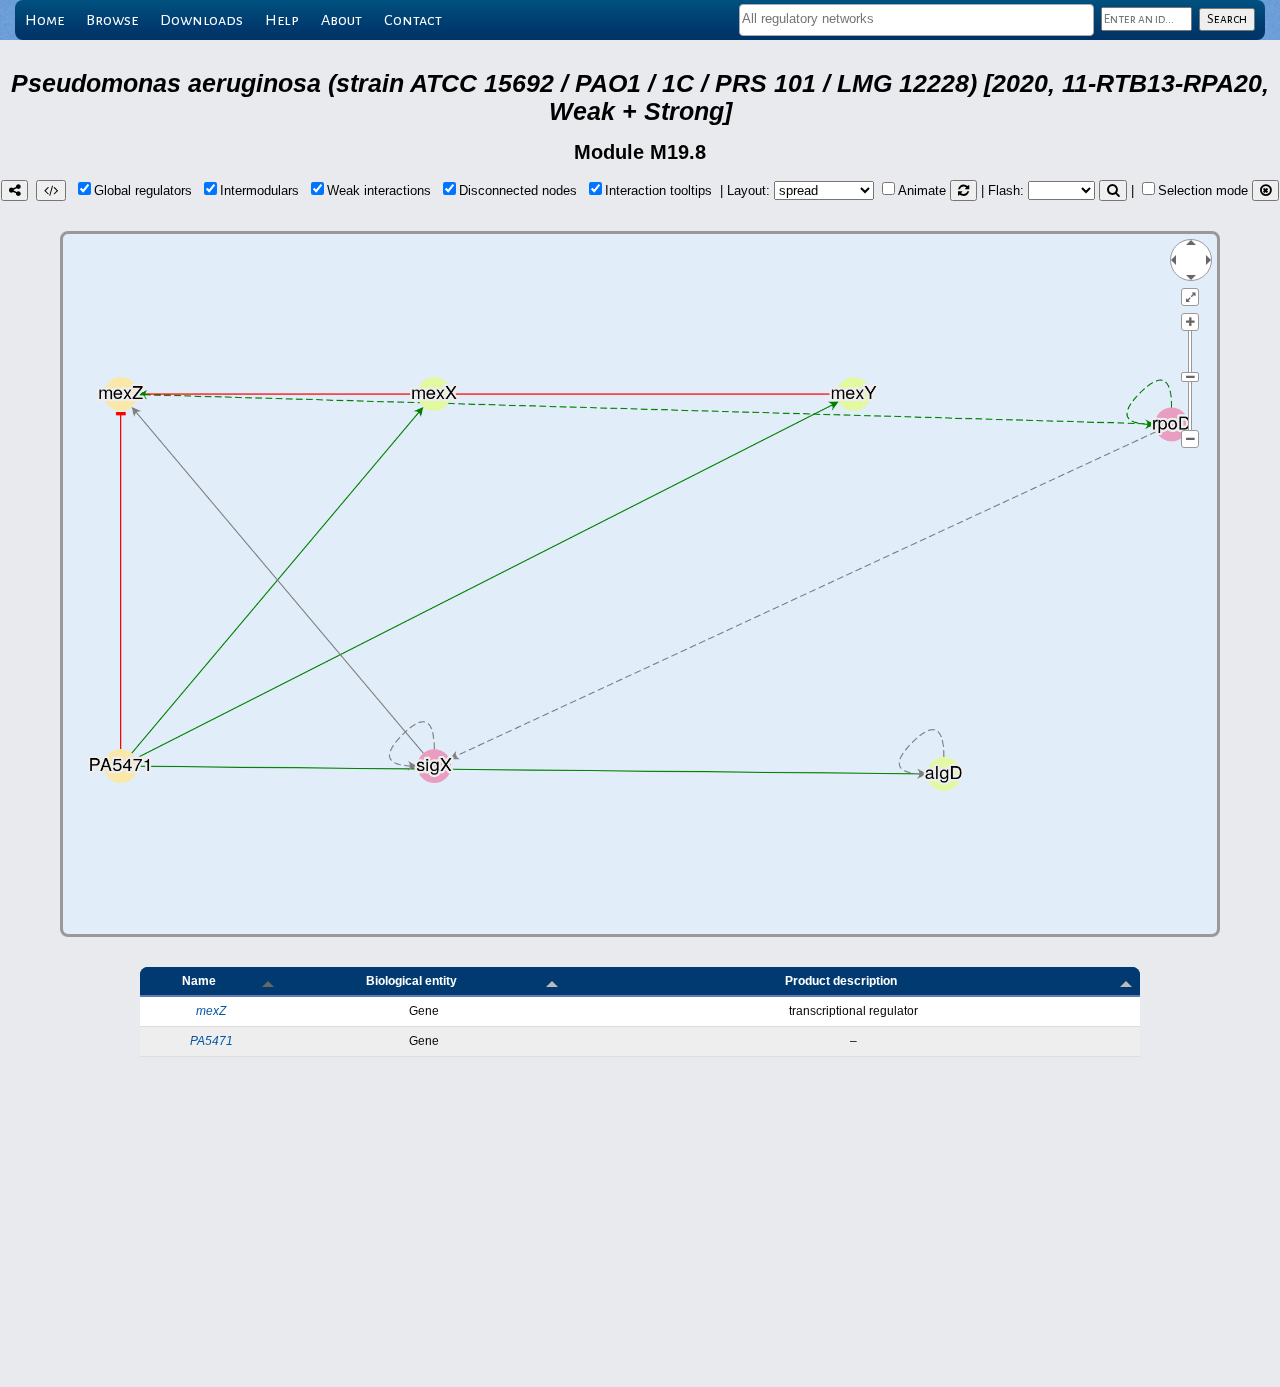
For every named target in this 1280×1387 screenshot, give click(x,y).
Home (44, 20)
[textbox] (916, 18)
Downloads (201, 20)
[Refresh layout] (963, 190)
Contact (413, 20)
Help (282, 20)
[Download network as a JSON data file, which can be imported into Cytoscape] (51, 190)
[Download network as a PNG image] (14, 190)
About (341, 20)
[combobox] (916, 20)
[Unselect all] (1265, 190)
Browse (112, 20)
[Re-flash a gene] (1113, 190)
